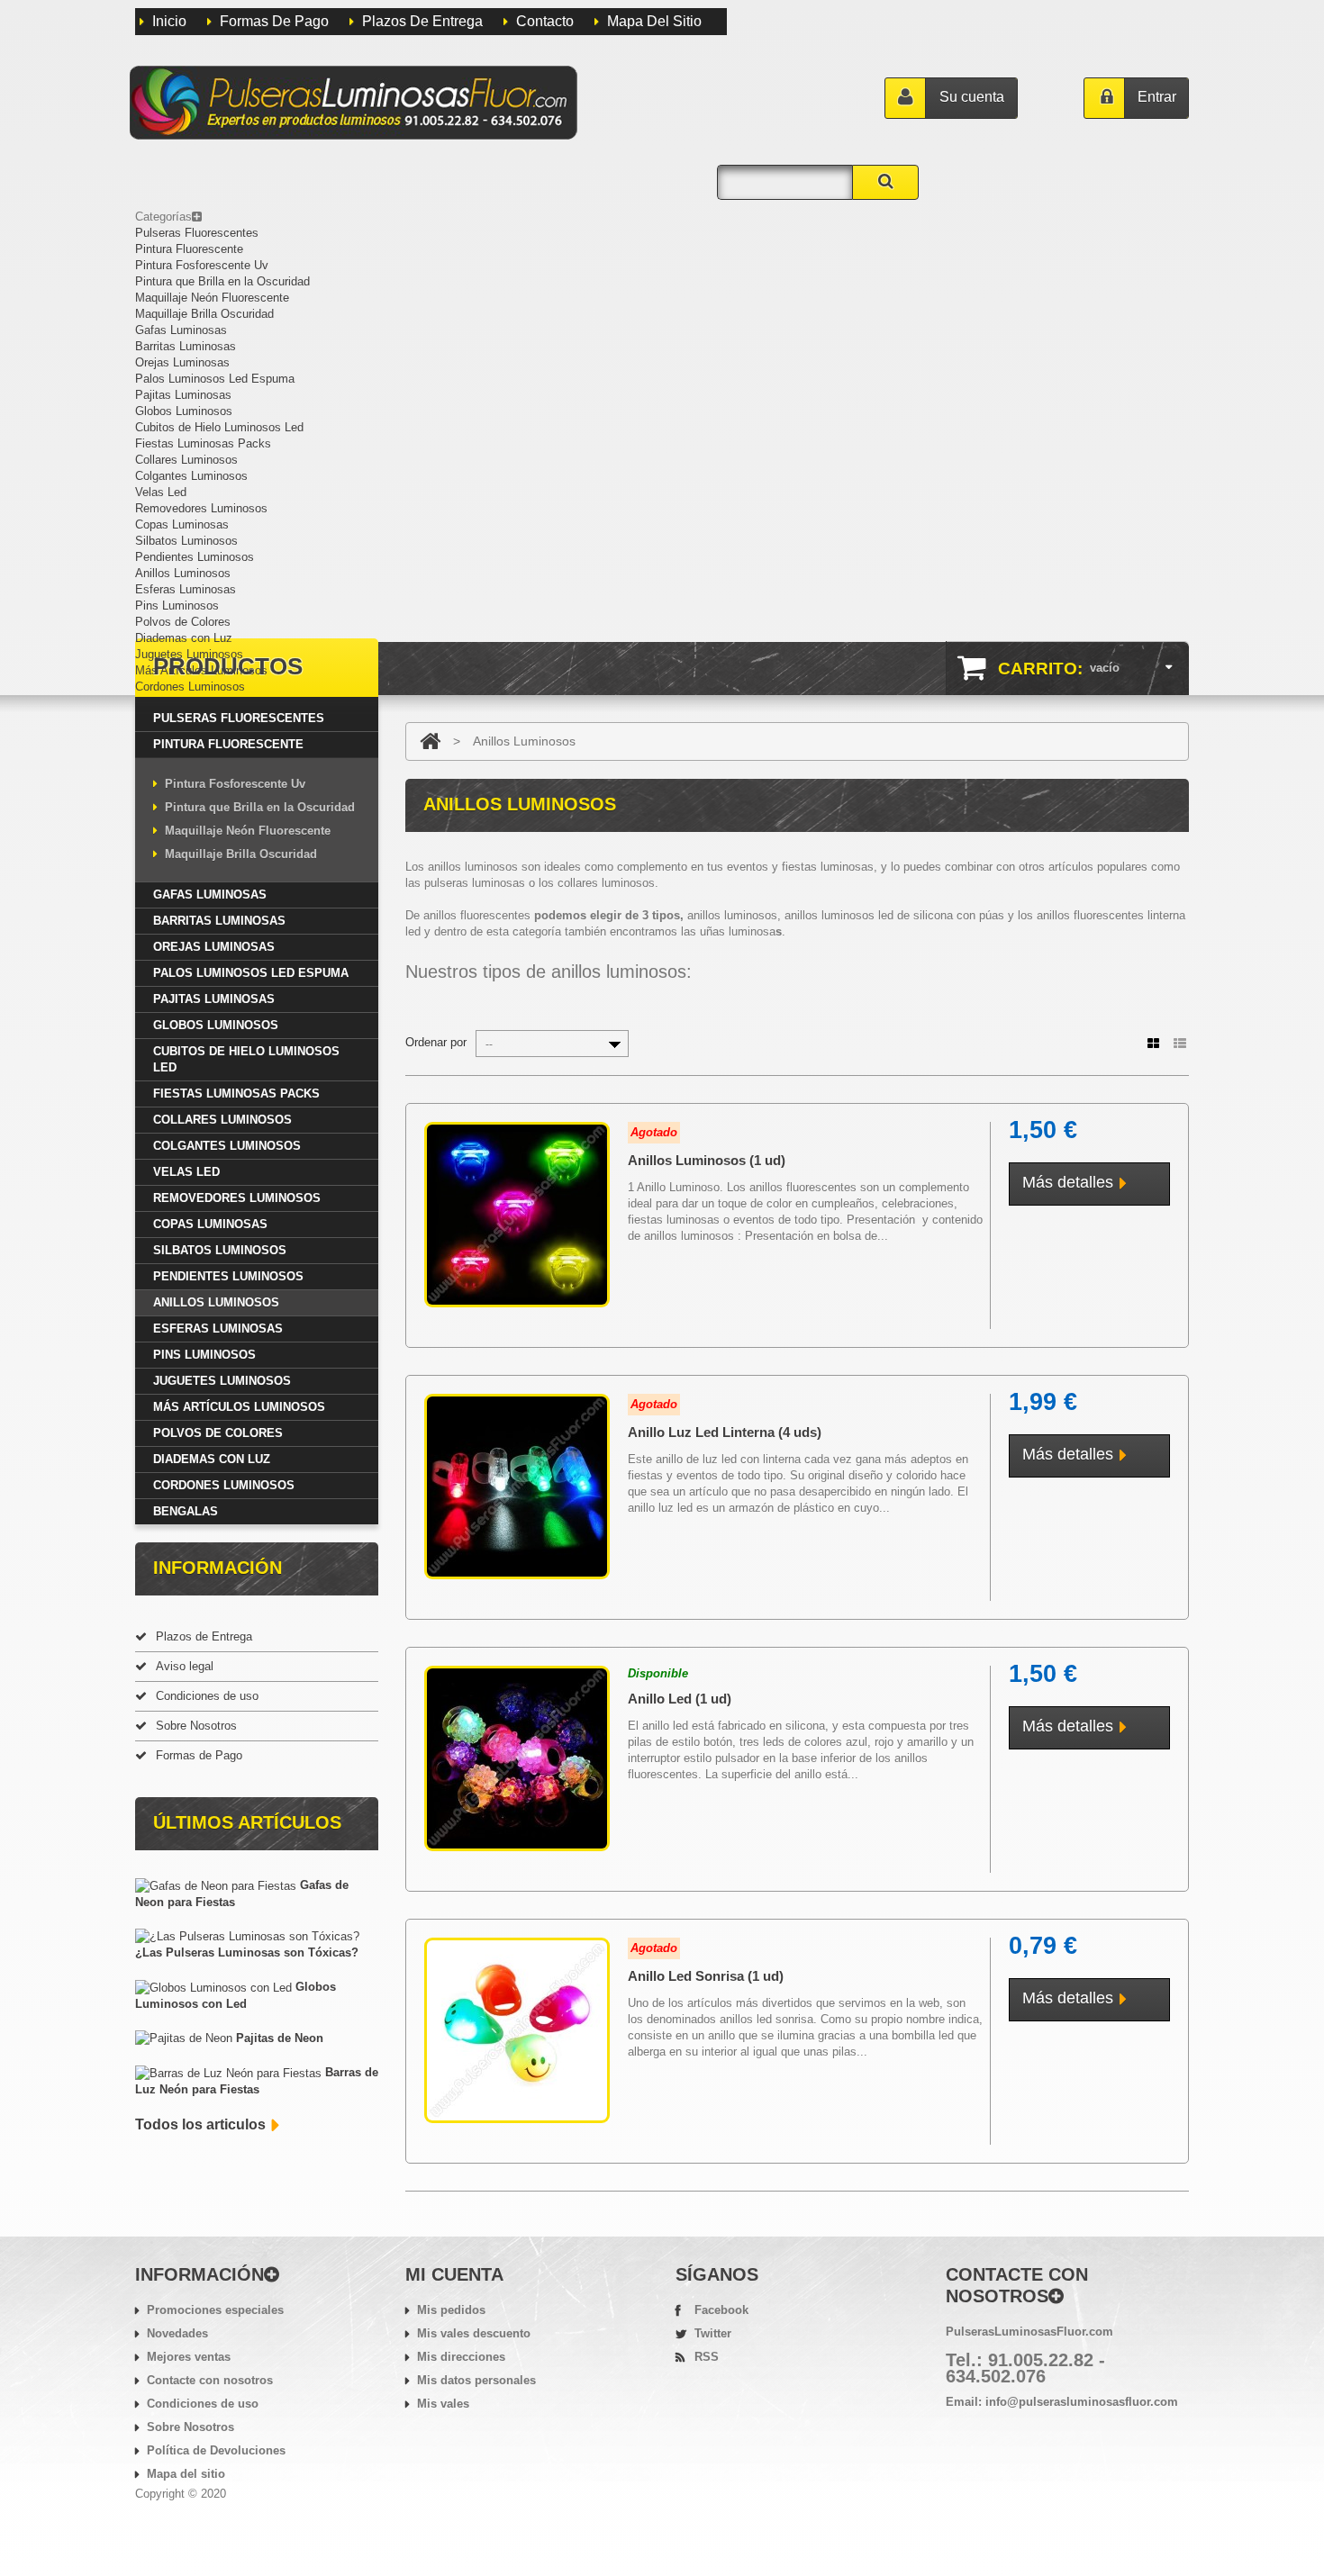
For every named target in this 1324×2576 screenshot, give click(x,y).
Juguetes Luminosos (189, 654)
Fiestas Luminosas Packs (203, 443)
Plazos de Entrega (422, 21)
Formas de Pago (274, 21)
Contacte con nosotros (210, 2380)
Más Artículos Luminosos (201, 670)
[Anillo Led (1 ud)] (517, 1758)
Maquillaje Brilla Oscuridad (204, 314)
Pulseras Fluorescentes (197, 233)
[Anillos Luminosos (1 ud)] (517, 1215)
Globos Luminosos (184, 411)
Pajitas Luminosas (183, 395)
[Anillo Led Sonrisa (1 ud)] (517, 2030)
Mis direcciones (461, 2357)
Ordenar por (436, 1042)
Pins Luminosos (177, 606)
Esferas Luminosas (186, 589)
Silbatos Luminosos (186, 541)
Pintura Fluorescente (189, 249)
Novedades (177, 2333)
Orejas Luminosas (182, 362)
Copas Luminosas (182, 524)
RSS (707, 2357)
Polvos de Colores (183, 622)
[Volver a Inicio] (430, 741)
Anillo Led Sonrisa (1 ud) (706, 1976)
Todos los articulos (200, 2124)
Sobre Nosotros (196, 1726)
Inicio (169, 21)
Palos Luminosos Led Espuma (215, 379)
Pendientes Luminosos (195, 557)
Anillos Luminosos (183, 573)
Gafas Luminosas (181, 330)
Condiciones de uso (207, 1696)
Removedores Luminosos (201, 508)
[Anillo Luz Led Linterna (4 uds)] (517, 1487)
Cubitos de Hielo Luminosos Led (219, 427)
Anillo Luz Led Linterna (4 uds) (725, 1432)
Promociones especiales (215, 2310)
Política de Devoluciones (216, 2450)
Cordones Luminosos (190, 687)
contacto (545, 21)
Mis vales (443, 2404)
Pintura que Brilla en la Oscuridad (222, 281)
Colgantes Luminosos (191, 476)
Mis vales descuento (474, 2333)
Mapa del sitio (186, 2474)
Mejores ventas (189, 2357)
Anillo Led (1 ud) (680, 1699)
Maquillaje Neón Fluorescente (212, 298)
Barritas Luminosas (186, 346)
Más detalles (1068, 1182)
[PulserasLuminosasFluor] (353, 103)
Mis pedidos (451, 2310)
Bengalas (186, 1511)
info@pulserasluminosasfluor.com (1082, 2402)
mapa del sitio (654, 21)
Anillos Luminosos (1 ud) (707, 1160)
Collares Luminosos (186, 460)
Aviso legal (185, 1666)
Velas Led (161, 492)
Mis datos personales (476, 2380)
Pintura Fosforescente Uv (202, 265)
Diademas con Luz (184, 638)
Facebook (721, 2310)
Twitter (713, 2333)
